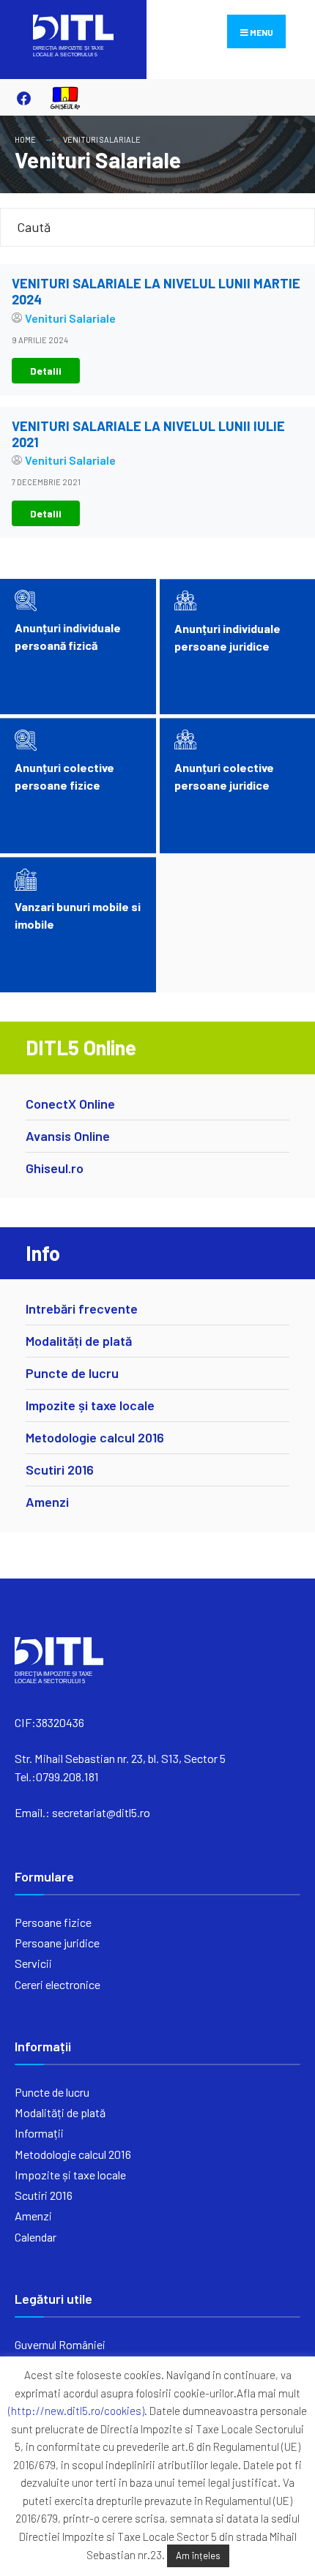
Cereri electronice (58, 1984)
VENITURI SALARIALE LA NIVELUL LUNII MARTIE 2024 (156, 291)
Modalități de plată (79, 1341)
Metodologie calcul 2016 (95, 1437)
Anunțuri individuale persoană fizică (68, 636)
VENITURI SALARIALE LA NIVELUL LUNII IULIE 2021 (148, 434)
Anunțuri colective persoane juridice (224, 776)
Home (25, 139)
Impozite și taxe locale (90, 1405)
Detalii (46, 371)
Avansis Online (68, 1136)
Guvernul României (60, 2344)
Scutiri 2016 (60, 1469)
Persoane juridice (57, 1943)
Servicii (33, 1963)
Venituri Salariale (102, 139)
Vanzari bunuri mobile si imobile (78, 915)
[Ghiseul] (59, 98)
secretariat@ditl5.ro (101, 1812)
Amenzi (47, 1502)
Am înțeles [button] (198, 2556)
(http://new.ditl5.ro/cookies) (76, 2411)
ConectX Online (70, 1104)
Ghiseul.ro (55, 1168)
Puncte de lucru (72, 1373)
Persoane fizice (53, 1922)
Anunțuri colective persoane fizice (64, 776)
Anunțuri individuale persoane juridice (227, 637)
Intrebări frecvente (82, 1308)
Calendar (36, 2237)
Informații (39, 2133)
